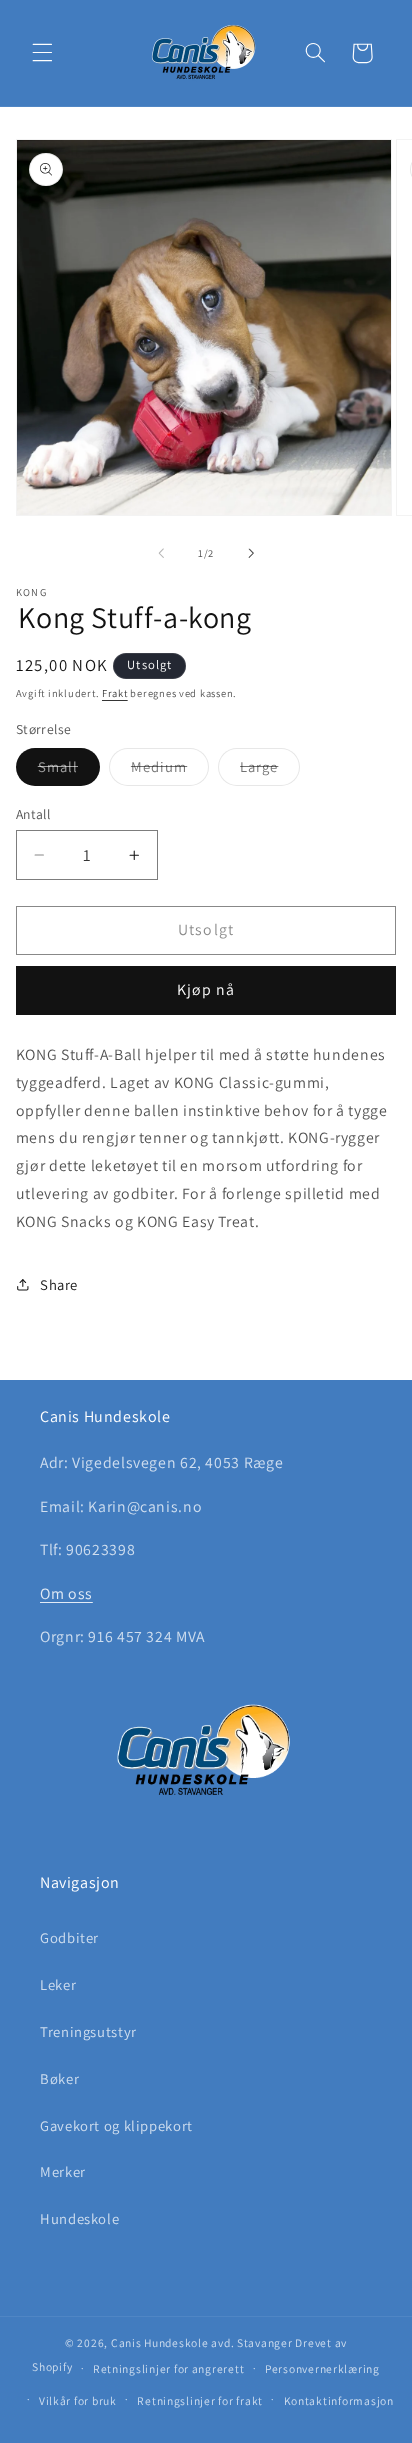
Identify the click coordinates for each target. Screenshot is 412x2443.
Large (270, 771)
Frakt (115, 693)
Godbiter (69, 1937)
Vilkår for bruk (78, 2400)
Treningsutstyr (88, 2031)
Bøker (59, 2078)
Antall (33, 814)
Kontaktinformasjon (339, 2400)
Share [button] (59, 1284)
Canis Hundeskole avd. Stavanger (203, 2342)
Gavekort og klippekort (116, 2125)
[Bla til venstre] (161, 553)
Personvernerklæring (322, 2368)
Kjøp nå (206, 989)
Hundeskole (79, 2218)
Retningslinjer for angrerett (169, 2368)
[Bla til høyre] (251, 553)
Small (69, 771)
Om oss (66, 1593)
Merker (63, 2171)
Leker (58, 1984)
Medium (170, 771)
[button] (42, 53)
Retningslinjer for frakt (200, 2400)
